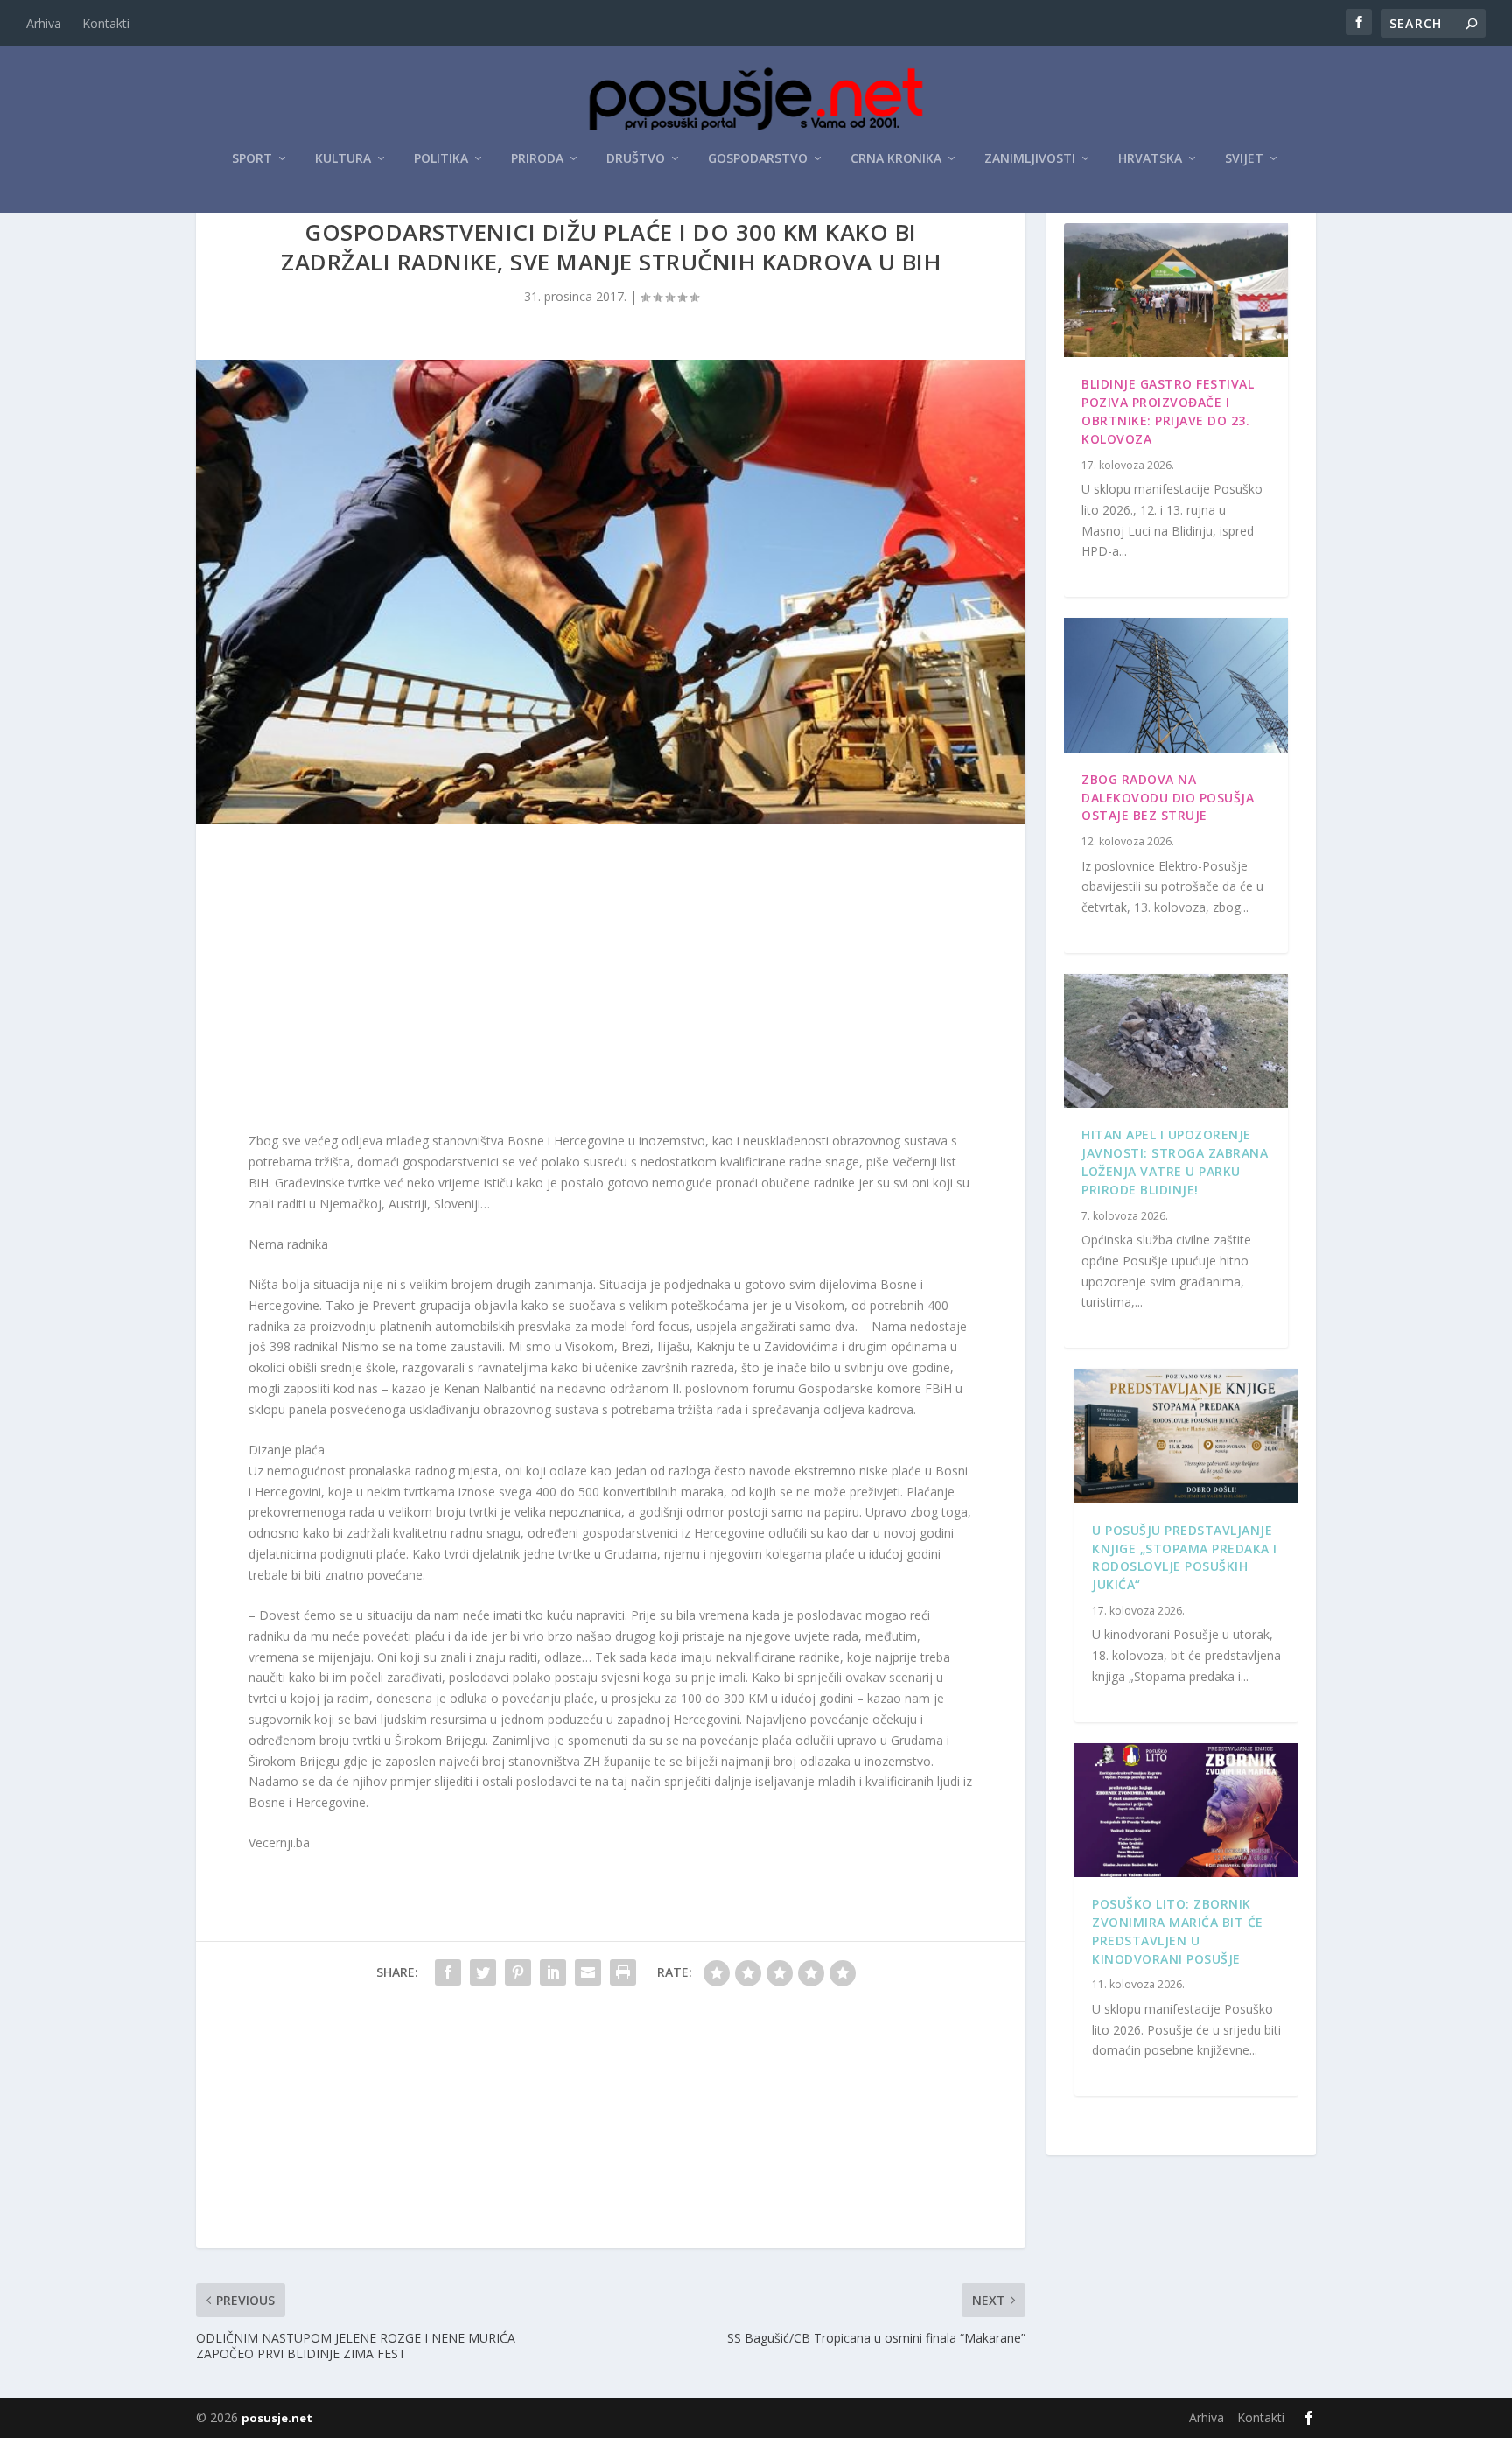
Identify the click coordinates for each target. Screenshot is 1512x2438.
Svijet (1244, 159)
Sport (252, 159)
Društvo (636, 159)
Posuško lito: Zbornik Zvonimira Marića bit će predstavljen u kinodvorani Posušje (1178, 1931)
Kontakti (106, 23)
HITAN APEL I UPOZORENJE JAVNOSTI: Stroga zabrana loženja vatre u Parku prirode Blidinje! (1175, 1162)
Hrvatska (1150, 159)
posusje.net (277, 2418)
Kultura (343, 159)
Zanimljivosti (1030, 159)
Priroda (537, 159)
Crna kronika (896, 159)
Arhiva (44, 23)
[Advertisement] (611, 982)
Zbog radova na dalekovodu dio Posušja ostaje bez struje (1168, 798)
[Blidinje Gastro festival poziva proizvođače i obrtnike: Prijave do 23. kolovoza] (1176, 291)
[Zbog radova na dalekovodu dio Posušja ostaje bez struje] (1176, 685)
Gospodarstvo (758, 159)
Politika (441, 159)
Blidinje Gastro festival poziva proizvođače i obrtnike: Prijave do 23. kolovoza (1168, 411)
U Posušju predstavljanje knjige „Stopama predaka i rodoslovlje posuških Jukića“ (1185, 1557)
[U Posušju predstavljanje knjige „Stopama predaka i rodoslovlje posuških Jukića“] (1186, 1436)
